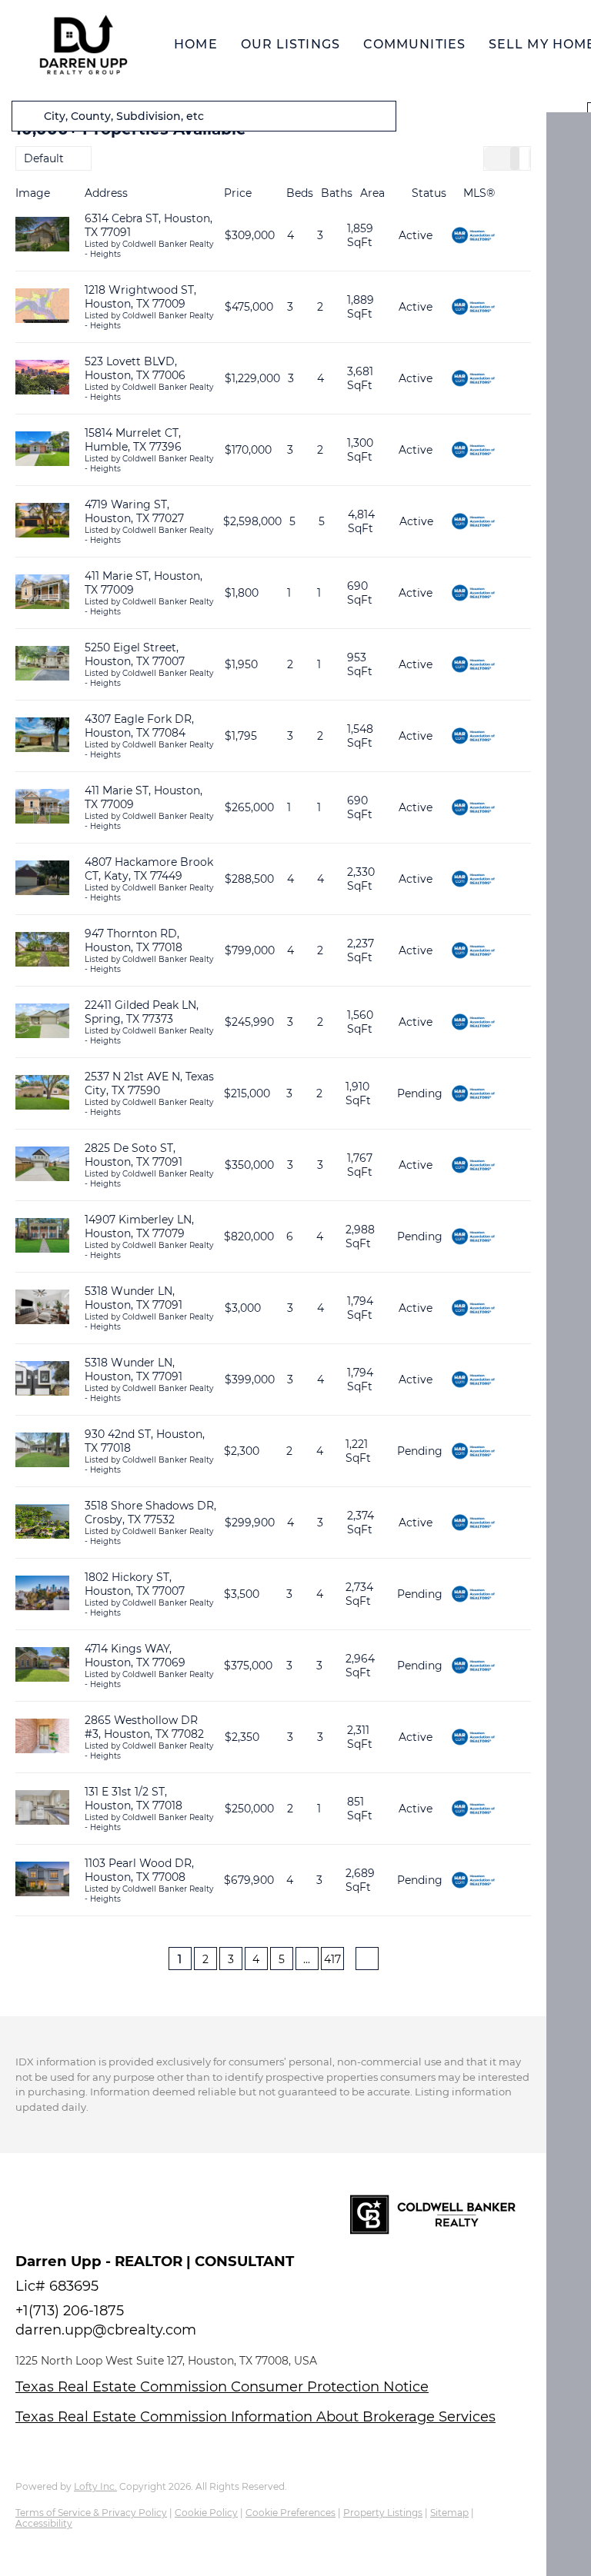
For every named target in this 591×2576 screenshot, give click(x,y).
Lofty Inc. (95, 2486)
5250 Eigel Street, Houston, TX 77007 (135, 654)
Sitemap (449, 2513)
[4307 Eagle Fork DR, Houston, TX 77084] (42, 736)
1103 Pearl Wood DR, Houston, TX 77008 (139, 1870)
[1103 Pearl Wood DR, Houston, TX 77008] (42, 1880)
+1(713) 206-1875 (70, 2311)
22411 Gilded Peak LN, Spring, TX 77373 (142, 1012)
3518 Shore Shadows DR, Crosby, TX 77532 (150, 1513)
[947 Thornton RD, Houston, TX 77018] (42, 951)
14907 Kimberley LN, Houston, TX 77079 (139, 1226)
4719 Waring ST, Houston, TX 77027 (134, 511)
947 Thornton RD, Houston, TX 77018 (134, 940)
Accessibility (44, 2523)
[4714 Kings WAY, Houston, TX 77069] (42, 1666)
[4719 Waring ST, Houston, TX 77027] (42, 522)
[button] (83, 45)
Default (44, 158)
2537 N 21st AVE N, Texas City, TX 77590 (149, 1083)
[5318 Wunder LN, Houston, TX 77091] (42, 1308)
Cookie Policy (206, 2513)
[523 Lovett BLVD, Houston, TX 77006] (42, 379)
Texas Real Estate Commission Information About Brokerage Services (255, 2417)
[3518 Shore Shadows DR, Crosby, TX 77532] (42, 1523)
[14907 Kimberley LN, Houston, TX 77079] (42, 1237)
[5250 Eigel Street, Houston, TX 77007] (42, 665)
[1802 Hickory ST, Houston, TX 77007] (42, 1594)
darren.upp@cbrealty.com (106, 2330)
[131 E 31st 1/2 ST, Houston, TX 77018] (42, 1809)
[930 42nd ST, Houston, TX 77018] (42, 1451)
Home (195, 44)
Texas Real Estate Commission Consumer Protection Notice (222, 2387)
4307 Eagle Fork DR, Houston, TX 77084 (139, 726)
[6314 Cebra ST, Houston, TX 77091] (42, 236)
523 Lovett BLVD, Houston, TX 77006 (135, 368)
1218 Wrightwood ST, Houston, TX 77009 (140, 297)
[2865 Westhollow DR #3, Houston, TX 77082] (42, 1737)
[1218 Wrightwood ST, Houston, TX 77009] (42, 307)
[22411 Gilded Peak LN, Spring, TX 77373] (42, 1022)
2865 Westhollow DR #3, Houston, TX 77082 (144, 1727)
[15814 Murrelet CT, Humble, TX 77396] (42, 450)
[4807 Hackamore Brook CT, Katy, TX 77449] (42, 879)
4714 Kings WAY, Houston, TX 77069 (135, 1656)
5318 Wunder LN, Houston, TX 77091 (134, 1298)
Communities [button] (414, 44)
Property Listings (383, 2513)
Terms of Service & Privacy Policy (91, 2513)
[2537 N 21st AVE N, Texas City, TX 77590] (42, 1094)
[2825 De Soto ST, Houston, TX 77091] (42, 1165)
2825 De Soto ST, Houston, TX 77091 (134, 1155)
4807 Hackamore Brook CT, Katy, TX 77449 (149, 869)
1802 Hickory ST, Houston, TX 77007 (135, 1584)
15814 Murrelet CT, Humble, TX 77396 (133, 440)
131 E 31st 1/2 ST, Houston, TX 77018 (134, 1799)
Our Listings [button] (290, 44)
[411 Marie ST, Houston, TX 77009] (42, 593)
